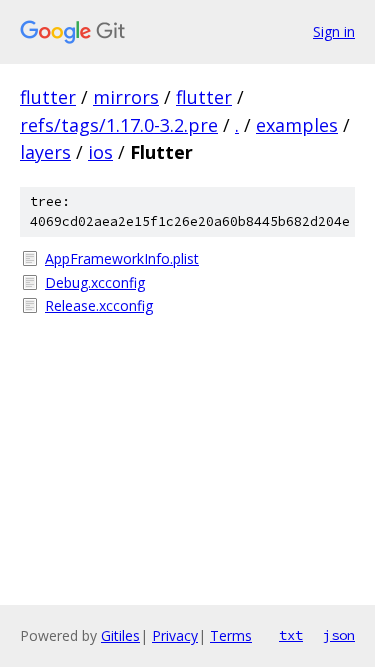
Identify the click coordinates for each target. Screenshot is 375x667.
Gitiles (120, 635)
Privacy (175, 635)
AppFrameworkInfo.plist (122, 258)
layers (45, 152)
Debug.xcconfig (95, 282)
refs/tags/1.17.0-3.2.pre (119, 125)
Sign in (334, 31)
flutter (48, 97)
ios (100, 152)
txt (291, 635)
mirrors (126, 97)
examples (297, 125)
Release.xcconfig (99, 305)
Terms (231, 635)
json (339, 635)
